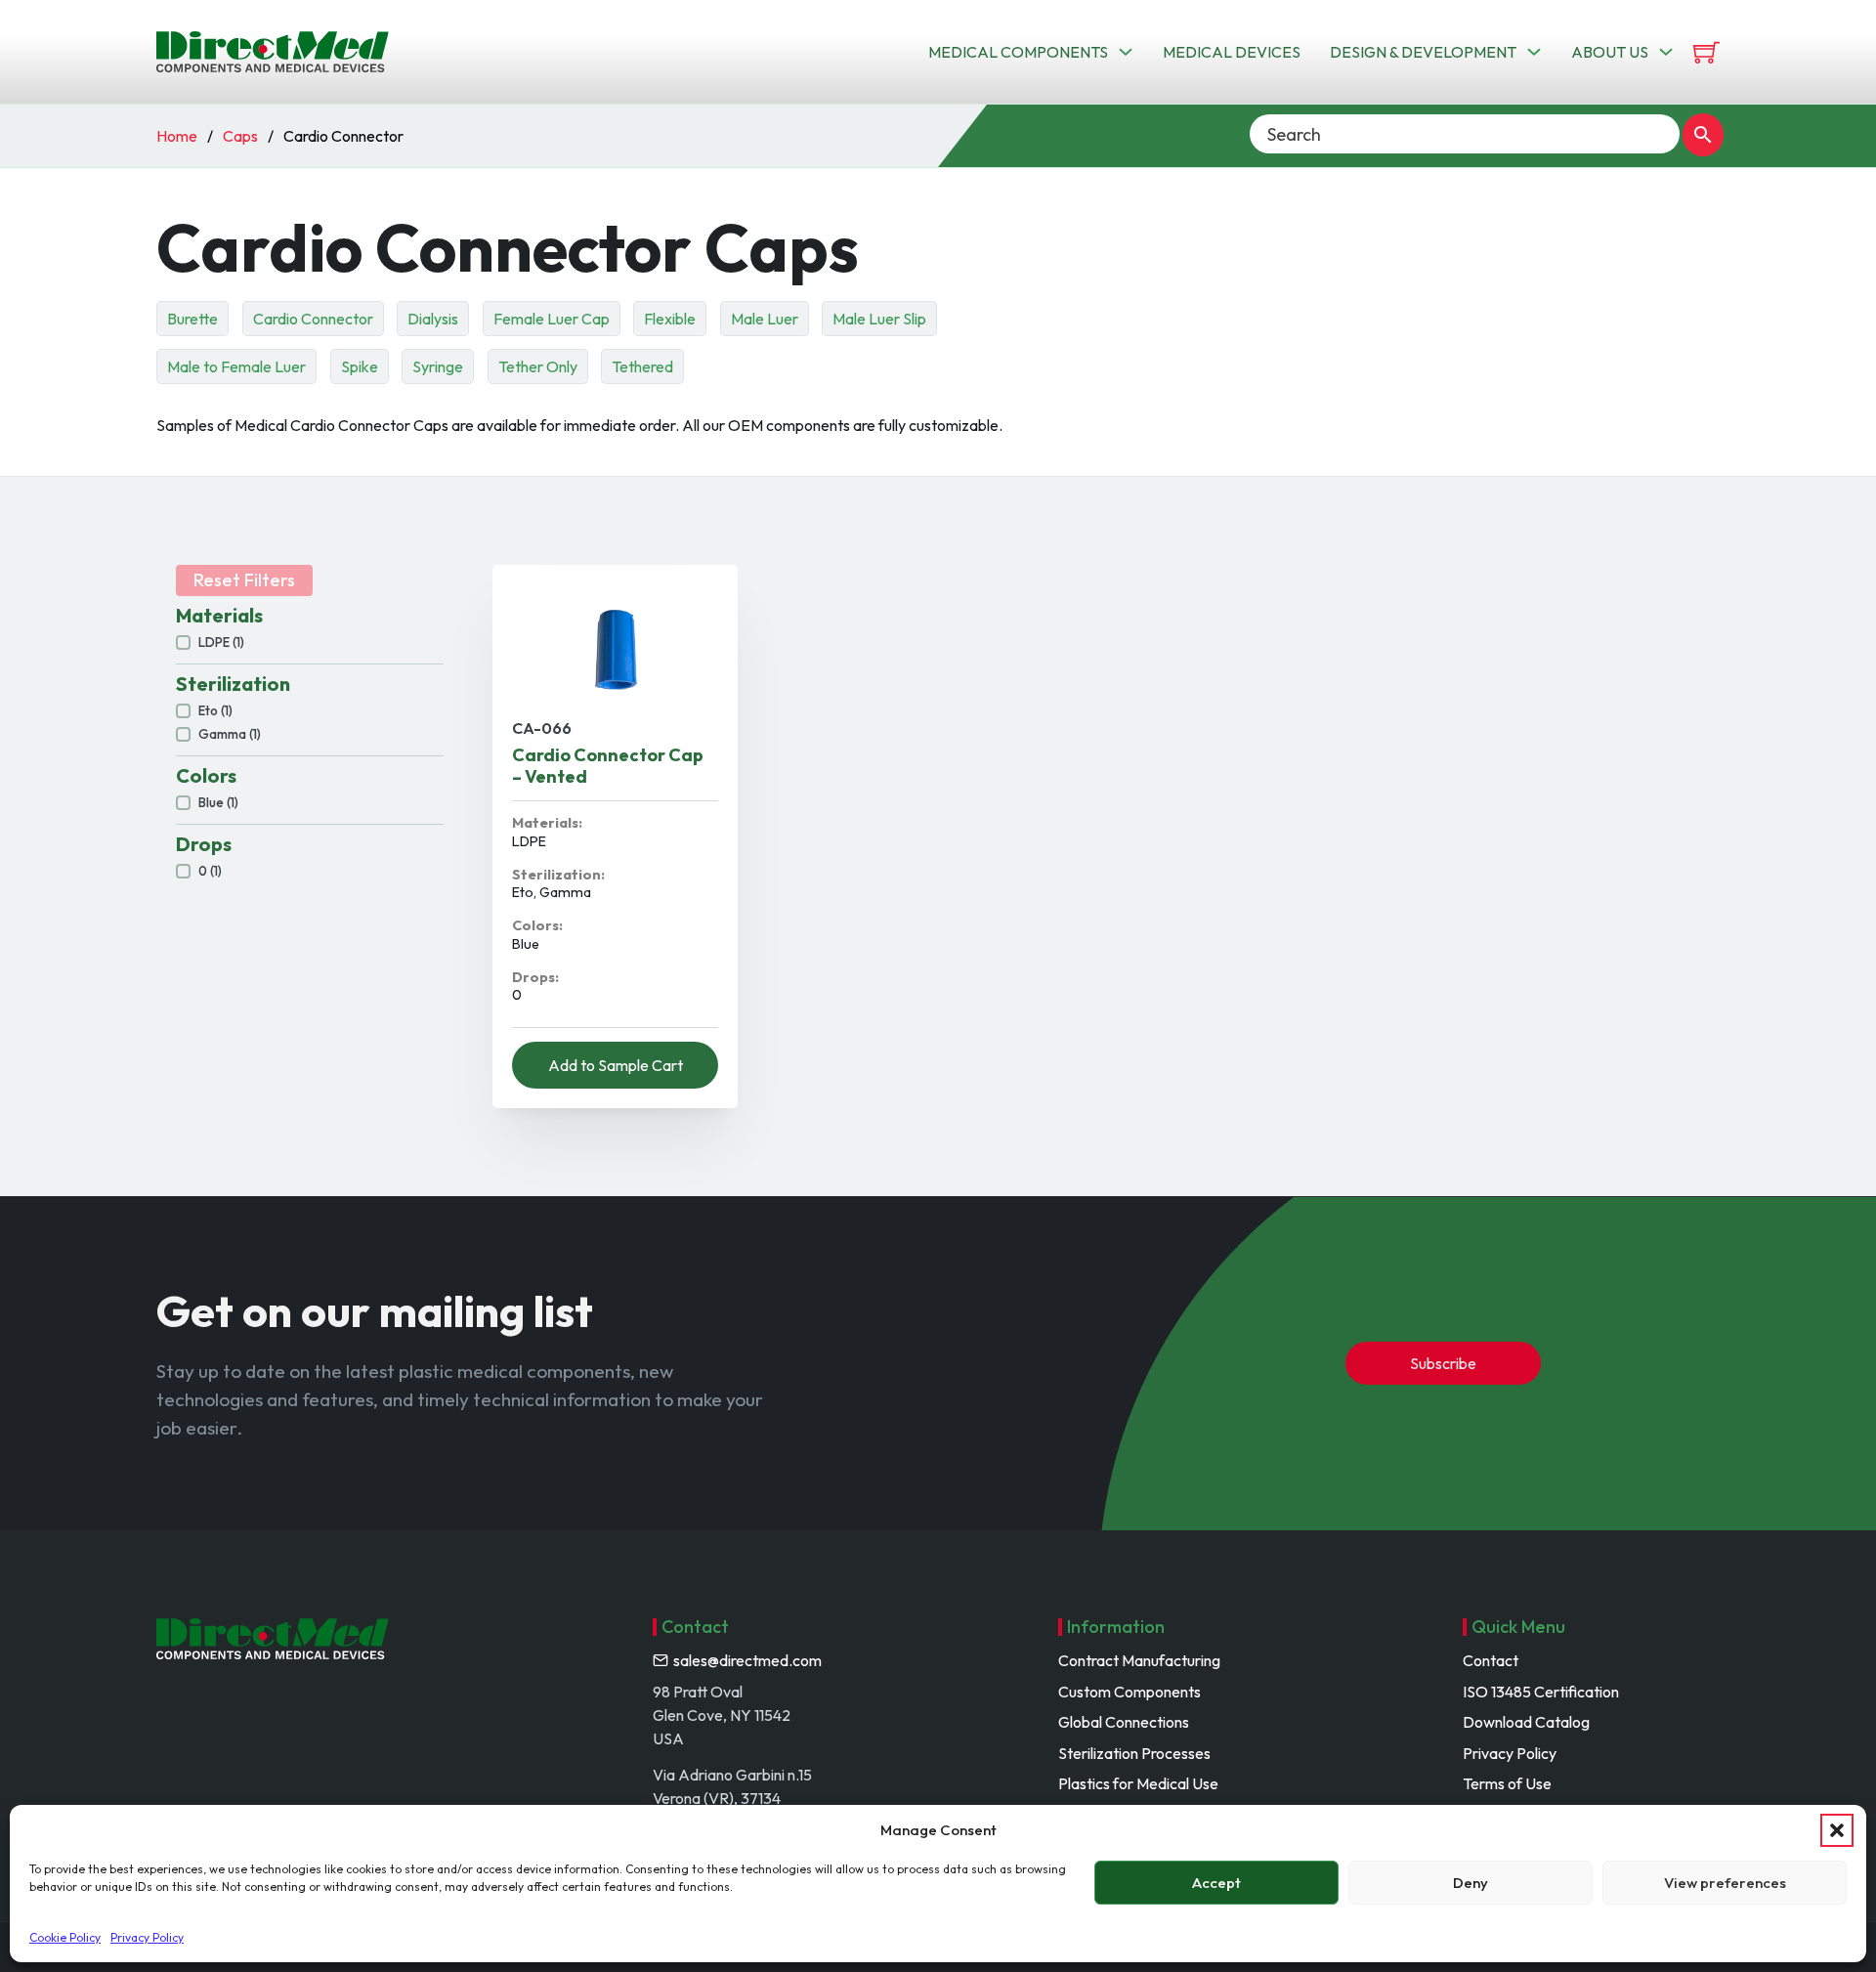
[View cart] (1706, 52)
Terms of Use (1507, 1783)
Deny (1471, 1883)
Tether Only (538, 366)
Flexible (670, 319)
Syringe (438, 366)
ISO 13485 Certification (1541, 1692)
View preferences (1725, 1883)
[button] (1837, 1830)
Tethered (642, 366)
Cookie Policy (65, 1937)
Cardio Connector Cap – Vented (608, 766)
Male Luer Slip (879, 319)
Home (177, 136)
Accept (1216, 1883)
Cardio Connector (313, 319)
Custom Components (1130, 1692)
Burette (192, 319)
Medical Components (1018, 52)
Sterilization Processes (1134, 1753)
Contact (1491, 1660)
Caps (240, 136)
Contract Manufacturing (1139, 1660)
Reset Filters (244, 580)
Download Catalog (1526, 1722)
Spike (360, 366)
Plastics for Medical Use (1138, 1783)
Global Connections (1124, 1722)
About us (1610, 52)
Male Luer (765, 319)
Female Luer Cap (552, 319)
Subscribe (1443, 1363)
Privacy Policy (147, 1937)
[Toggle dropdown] (1126, 52)
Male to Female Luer (236, 366)
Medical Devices (1232, 52)
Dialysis (433, 319)
